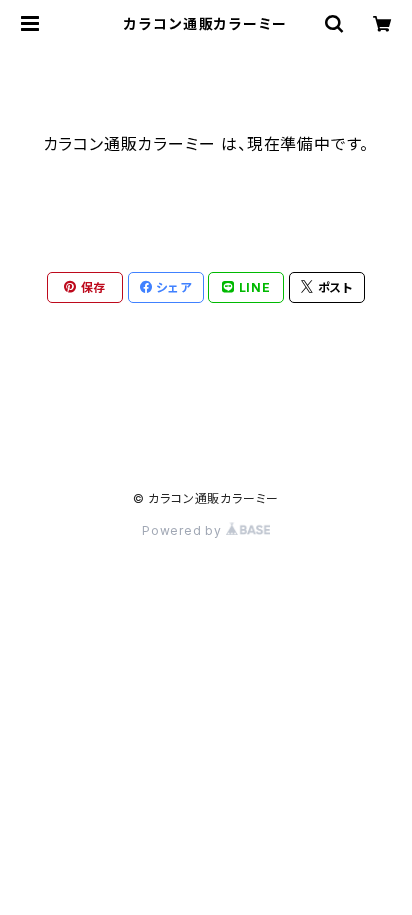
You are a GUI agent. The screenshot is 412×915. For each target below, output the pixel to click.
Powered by (184, 530)
